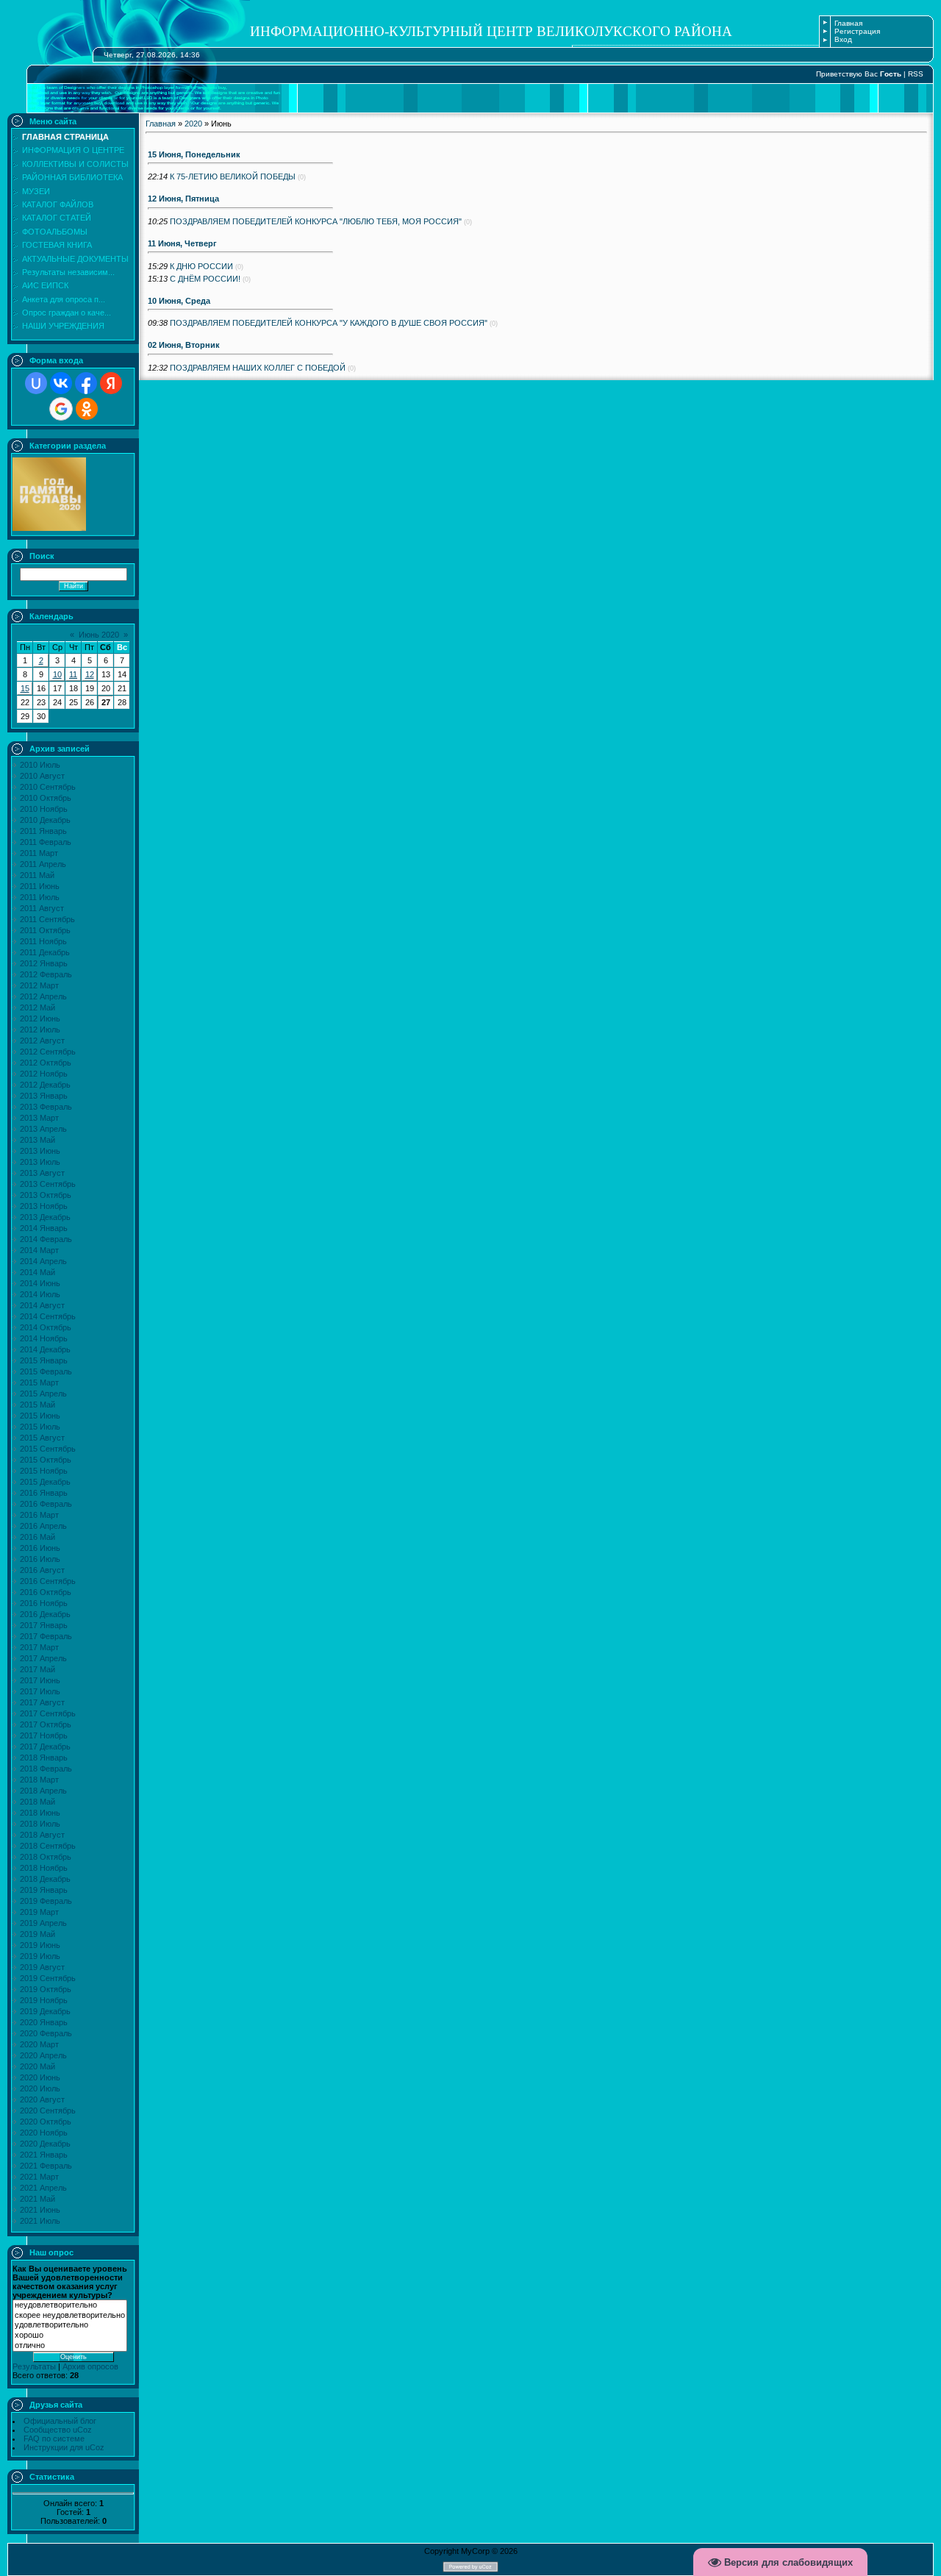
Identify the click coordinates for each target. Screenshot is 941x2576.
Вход (843, 39)
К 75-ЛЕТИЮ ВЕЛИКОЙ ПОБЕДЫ (233, 176)
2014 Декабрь (45, 1349)
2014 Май (37, 1272)
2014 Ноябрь (44, 1338)
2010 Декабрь (45, 820)
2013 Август (42, 1173)
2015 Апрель (43, 1394)
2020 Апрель (43, 2055)
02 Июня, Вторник (184, 345)
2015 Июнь (40, 1416)
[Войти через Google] (61, 409)
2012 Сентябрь (48, 1052)
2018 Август (42, 1835)
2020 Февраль (46, 2033)
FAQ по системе (54, 2438)
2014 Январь (44, 1228)
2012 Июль (40, 1030)
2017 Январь (44, 1625)
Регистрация (857, 31)
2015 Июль (40, 1427)
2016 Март (39, 1515)
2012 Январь (44, 963)
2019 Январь (44, 1890)
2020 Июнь (40, 2077)
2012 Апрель (43, 996)
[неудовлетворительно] (70, 2305)
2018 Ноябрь (44, 1868)
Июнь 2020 (99, 635)
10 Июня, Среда (179, 301)
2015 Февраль (46, 1371)
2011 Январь (43, 831)
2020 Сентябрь (48, 2111)
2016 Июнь (40, 1548)
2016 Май (37, 1537)
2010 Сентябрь (48, 787)
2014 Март (39, 1250)
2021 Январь (44, 2155)
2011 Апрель (43, 864)
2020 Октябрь (46, 2122)
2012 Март (39, 985)
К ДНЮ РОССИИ (201, 266)
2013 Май (37, 1140)
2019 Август (42, 1967)
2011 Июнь (40, 886)
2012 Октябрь (46, 1063)
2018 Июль (40, 1824)
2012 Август (42, 1041)
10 (57, 674)
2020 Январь (44, 2022)
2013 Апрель (43, 1129)
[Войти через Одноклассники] (87, 409)
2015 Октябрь (46, 1460)
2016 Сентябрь (48, 1581)
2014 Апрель (43, 1261)
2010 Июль (40, 765)
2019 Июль (40, 1956)
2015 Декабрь (45, 1482)
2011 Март (39, 853)
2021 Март (39, 2177)
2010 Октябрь (46, 798)
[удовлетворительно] (70, 2325)
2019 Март (39, 1912)
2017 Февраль (46, 1636)
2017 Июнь (40, 1680)
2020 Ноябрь (44, 2133)
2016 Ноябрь (44, 1603)
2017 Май (37, 1669)
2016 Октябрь (46, 1592)
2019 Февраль (46, 1901)
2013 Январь (44, 1096)
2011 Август (42, 908)
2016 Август (42, 1570)
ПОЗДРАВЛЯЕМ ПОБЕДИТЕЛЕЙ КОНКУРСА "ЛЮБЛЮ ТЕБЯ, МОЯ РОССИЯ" (316, 221)
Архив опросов (90, 2366)
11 (73, 674)
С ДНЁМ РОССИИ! (205, 279)
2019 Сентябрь (48, 1978)
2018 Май (37, 1802)
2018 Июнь (40, 1813)
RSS (916, 74)
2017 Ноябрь (44, 1735)
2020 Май (37, 2066)
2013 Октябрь (46, 1195)
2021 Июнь (40, 2210)
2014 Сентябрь (48, 1316)
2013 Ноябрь (44, 1206)
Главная (848, 23)
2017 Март (39, 1647)
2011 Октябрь (45, 930)
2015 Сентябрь (48, 1449)
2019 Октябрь (46, 1989)
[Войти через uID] (36, 383)
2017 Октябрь (46, 1724)
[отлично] (70, 2346)
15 (25, 688)
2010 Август (42, 776)
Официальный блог (60, 2421)
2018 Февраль (46, 1769)
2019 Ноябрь (44, 2000)
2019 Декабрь (45, 2011)
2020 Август (42, 2099)
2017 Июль (40, 1691)
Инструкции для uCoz (64, 2447)
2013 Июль (40, 1162)
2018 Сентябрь (48, 1846)
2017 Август (42, 1702)
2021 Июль (40, 2221)
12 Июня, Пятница (183, 199)
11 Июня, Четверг (182, 243)
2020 (193, 124)
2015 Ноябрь (44, 1471)
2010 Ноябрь (44, 809)
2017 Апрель (43, 1658)
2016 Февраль (46, 1504)
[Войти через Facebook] (86, 383)
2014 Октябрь (46, 1327)
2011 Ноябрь (43, 941)
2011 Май (37, 875)
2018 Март (39, 1780)
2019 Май (37, 1934)
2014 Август (42, 1305)
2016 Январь (44, 1493)
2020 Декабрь (45, 2144)
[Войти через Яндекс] (111, 383)
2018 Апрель (43, 1791)
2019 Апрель (43, 1923)
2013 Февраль (46, 1107)
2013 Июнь (40, 1151)
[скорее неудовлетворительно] (70, 2316)
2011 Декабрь (45, 952)
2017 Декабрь (45, 1747)
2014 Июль (40, 1294)
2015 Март (39, 1382)
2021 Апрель (43, 2188)
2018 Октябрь (46, 1857)
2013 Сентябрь (48, 1184)
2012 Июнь (40, 1018)
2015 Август (42, 1438)
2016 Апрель (43, 1526)
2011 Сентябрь (47, 919)
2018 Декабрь (45, 1879)
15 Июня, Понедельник (194, 154)
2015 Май (37, 1405)
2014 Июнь (40, 1283)
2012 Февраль (46, 974)
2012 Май (37, 1007)
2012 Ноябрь (44, 1074)
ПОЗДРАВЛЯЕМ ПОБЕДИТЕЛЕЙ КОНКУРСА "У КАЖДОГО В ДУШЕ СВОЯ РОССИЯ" (329, 323)
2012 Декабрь (45, 1085)
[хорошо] (70, 2336)
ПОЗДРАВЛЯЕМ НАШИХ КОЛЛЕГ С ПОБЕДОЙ (258, 368)
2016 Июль (40, 1559)
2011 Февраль (46, 842)
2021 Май (37, 2199)
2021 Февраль (46, 2166)
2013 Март (39, 1118)
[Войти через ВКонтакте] (61, 383)
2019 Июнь (40, 1945)
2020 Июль (40, 2088)
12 (90, 674)
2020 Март (39, 2044)
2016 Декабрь (45, 1614)
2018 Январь (44, 1758)
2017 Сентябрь (48, 1713)
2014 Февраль (46, 1239)
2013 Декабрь (45, 1217)
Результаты (34, 2366)
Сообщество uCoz (58, 2430)
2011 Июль (40, 897)
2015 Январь (44, 1360)
